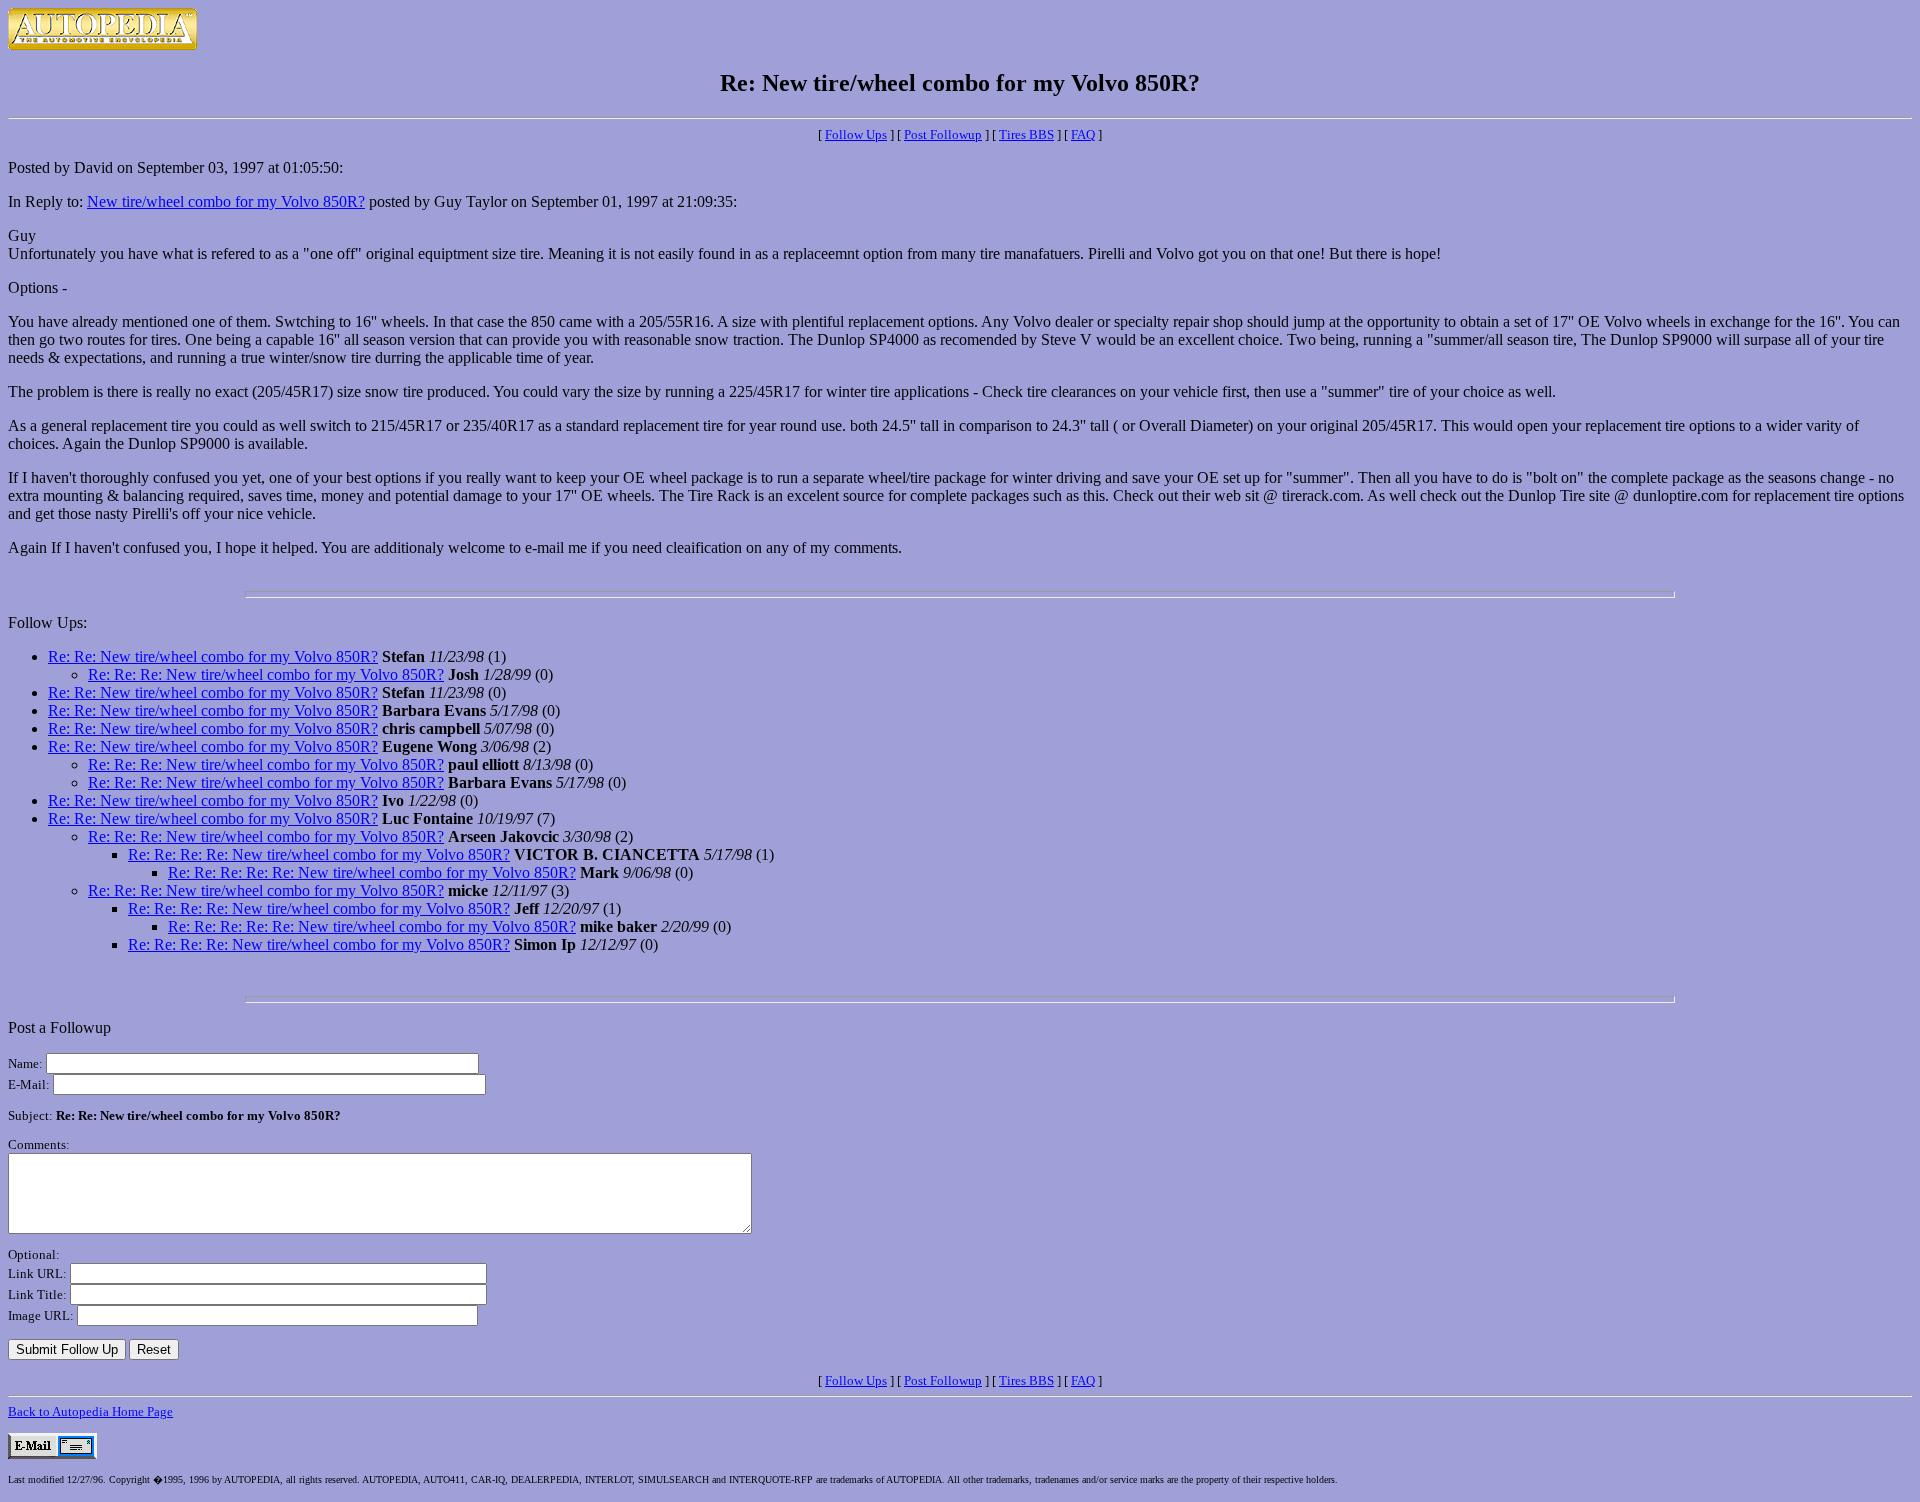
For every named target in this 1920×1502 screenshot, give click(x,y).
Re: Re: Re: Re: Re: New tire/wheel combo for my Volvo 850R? (372, 872)
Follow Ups (856, 134)
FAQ (1083, 134)
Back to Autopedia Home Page (90, 1411)
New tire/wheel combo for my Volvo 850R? (226, 201)
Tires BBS (1026, 134)
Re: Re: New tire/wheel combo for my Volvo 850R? (213, 656)
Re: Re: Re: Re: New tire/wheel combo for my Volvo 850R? (319, 854)
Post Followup (943, 134)
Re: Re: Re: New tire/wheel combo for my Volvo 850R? (266, 674)
